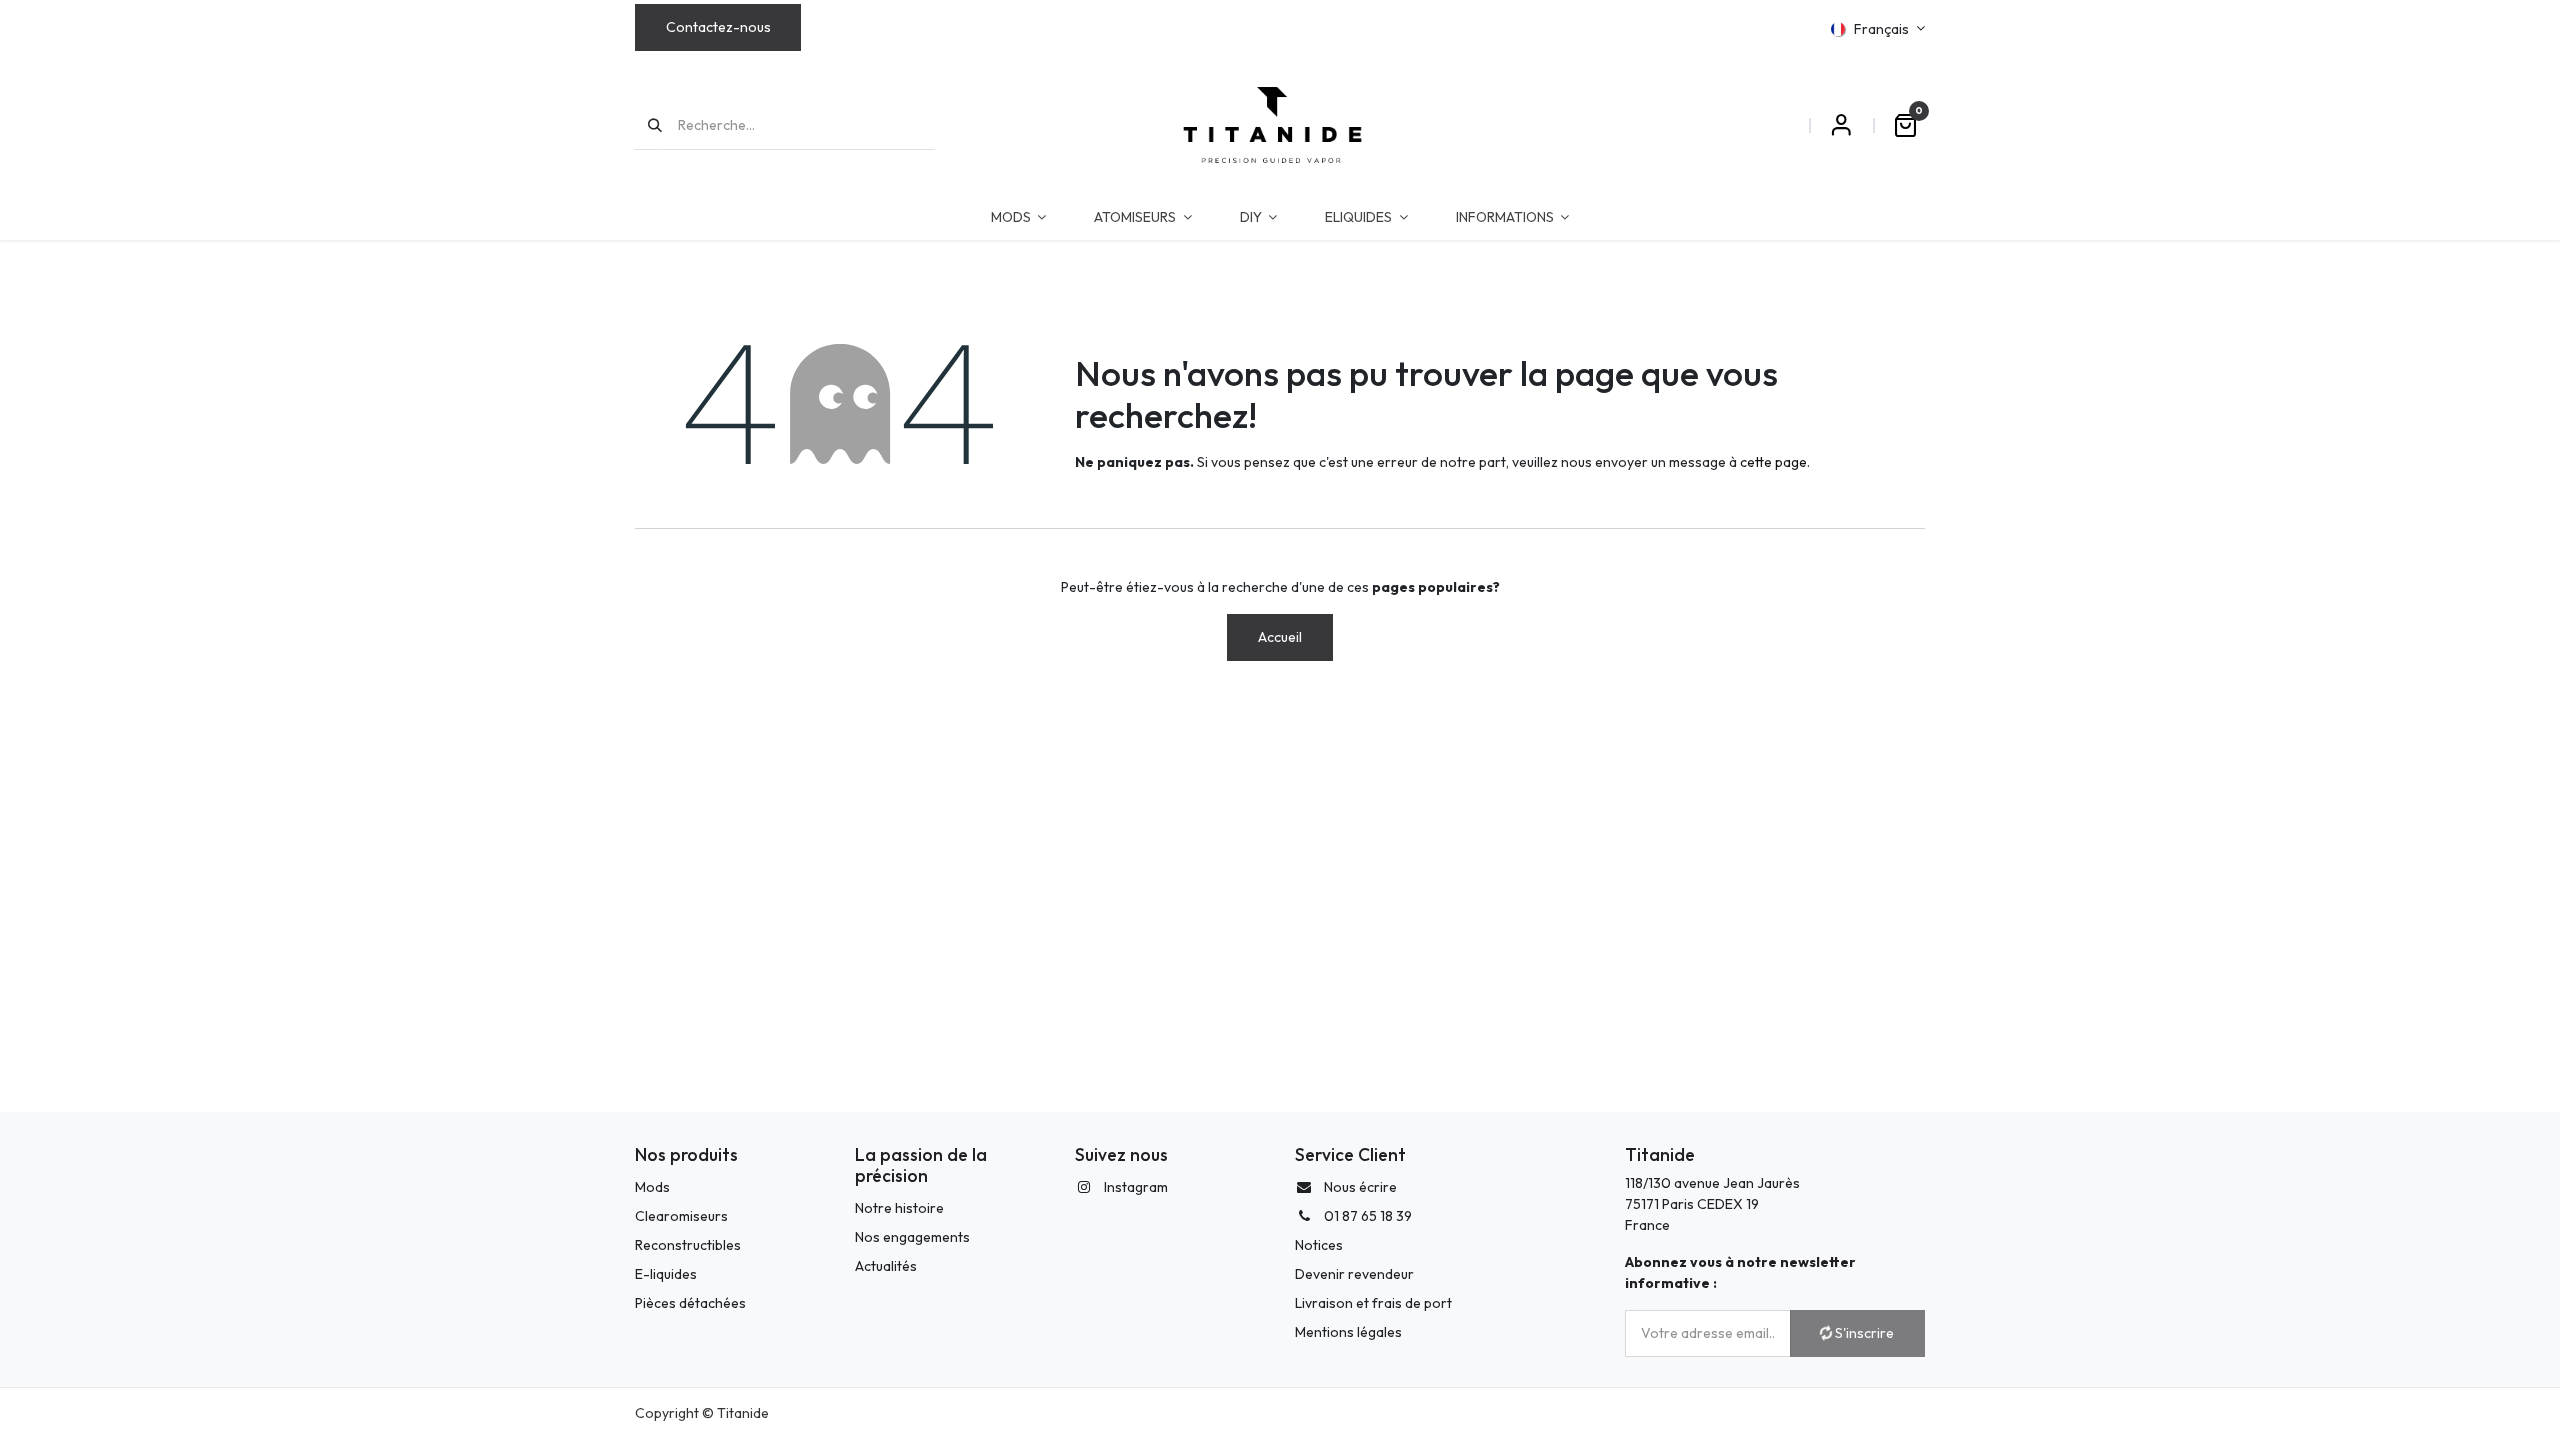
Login (1841, 125)
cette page (1773, 462)
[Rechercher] (648, 125)
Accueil (1280, 637)
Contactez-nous (718, 27)
